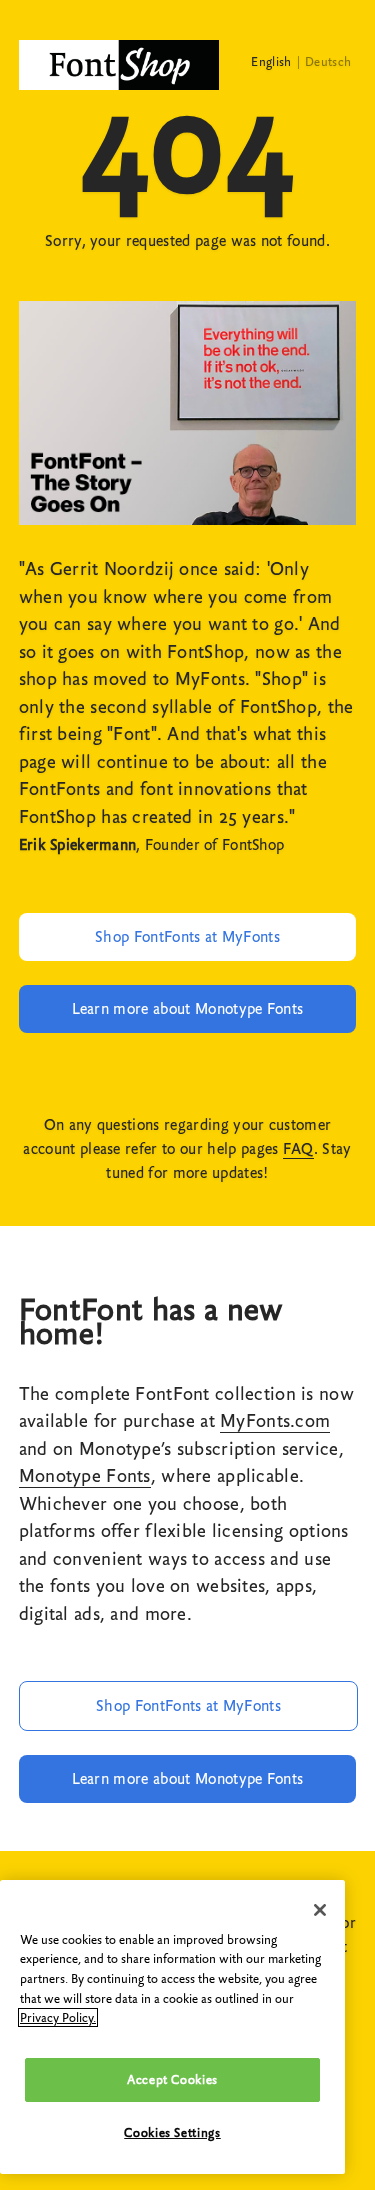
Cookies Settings (172, 2132)
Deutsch (328, 61)
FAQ (298, 1149)
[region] (172, 2027)
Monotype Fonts (85, 1476)
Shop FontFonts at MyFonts (187, 937)
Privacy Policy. (58, 2017)
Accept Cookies (172, 2079)
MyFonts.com (275, 1421)
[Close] (320, 1910)
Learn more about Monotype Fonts (188, 1009)
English (271, 61)
